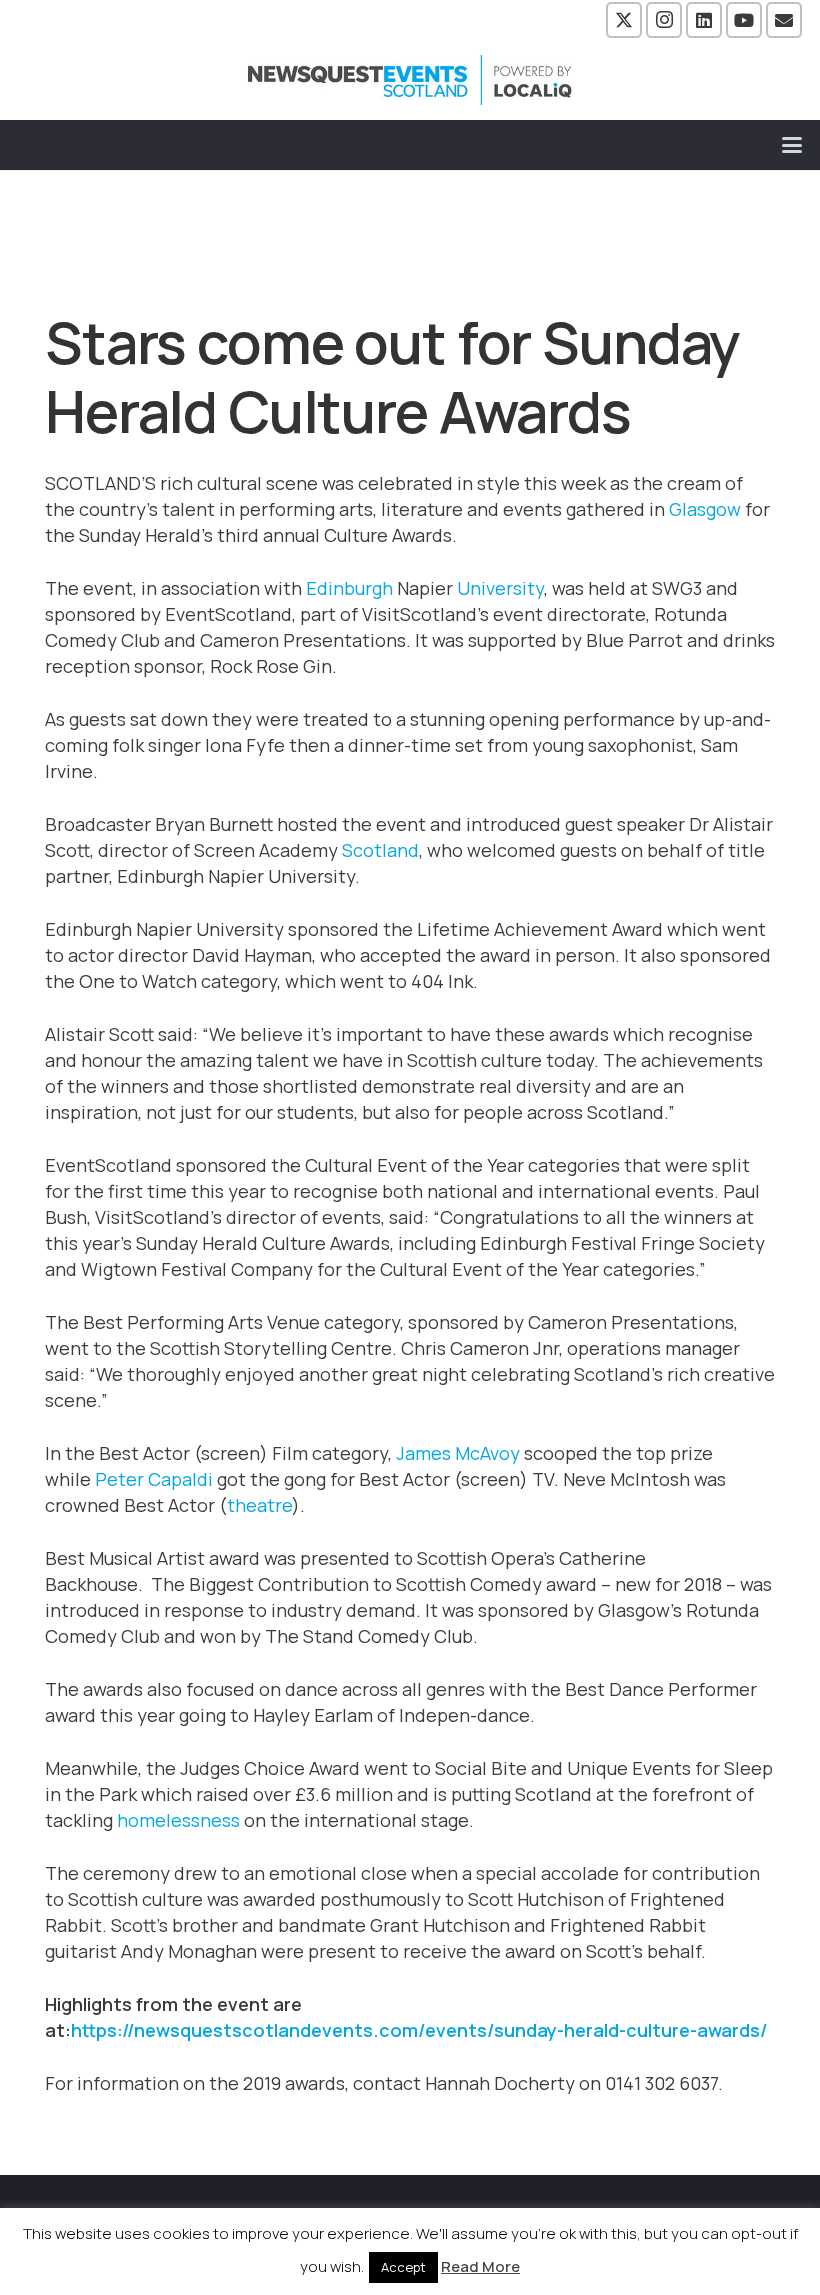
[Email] (784, 20)
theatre (259, 1505)
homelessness (178, 1820)
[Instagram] (664, 20)
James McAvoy (458, 1453)
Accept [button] (403, 2267)
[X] (624, 20)
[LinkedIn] (704, 20)
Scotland (380, 850)
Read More (480, 2266)
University (500, 588)
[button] (792, 145)
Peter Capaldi (154, 1479)
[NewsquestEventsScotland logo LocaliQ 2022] (410, 80)
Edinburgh (349, 588)
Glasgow (705, 509)
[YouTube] (744, 20)
